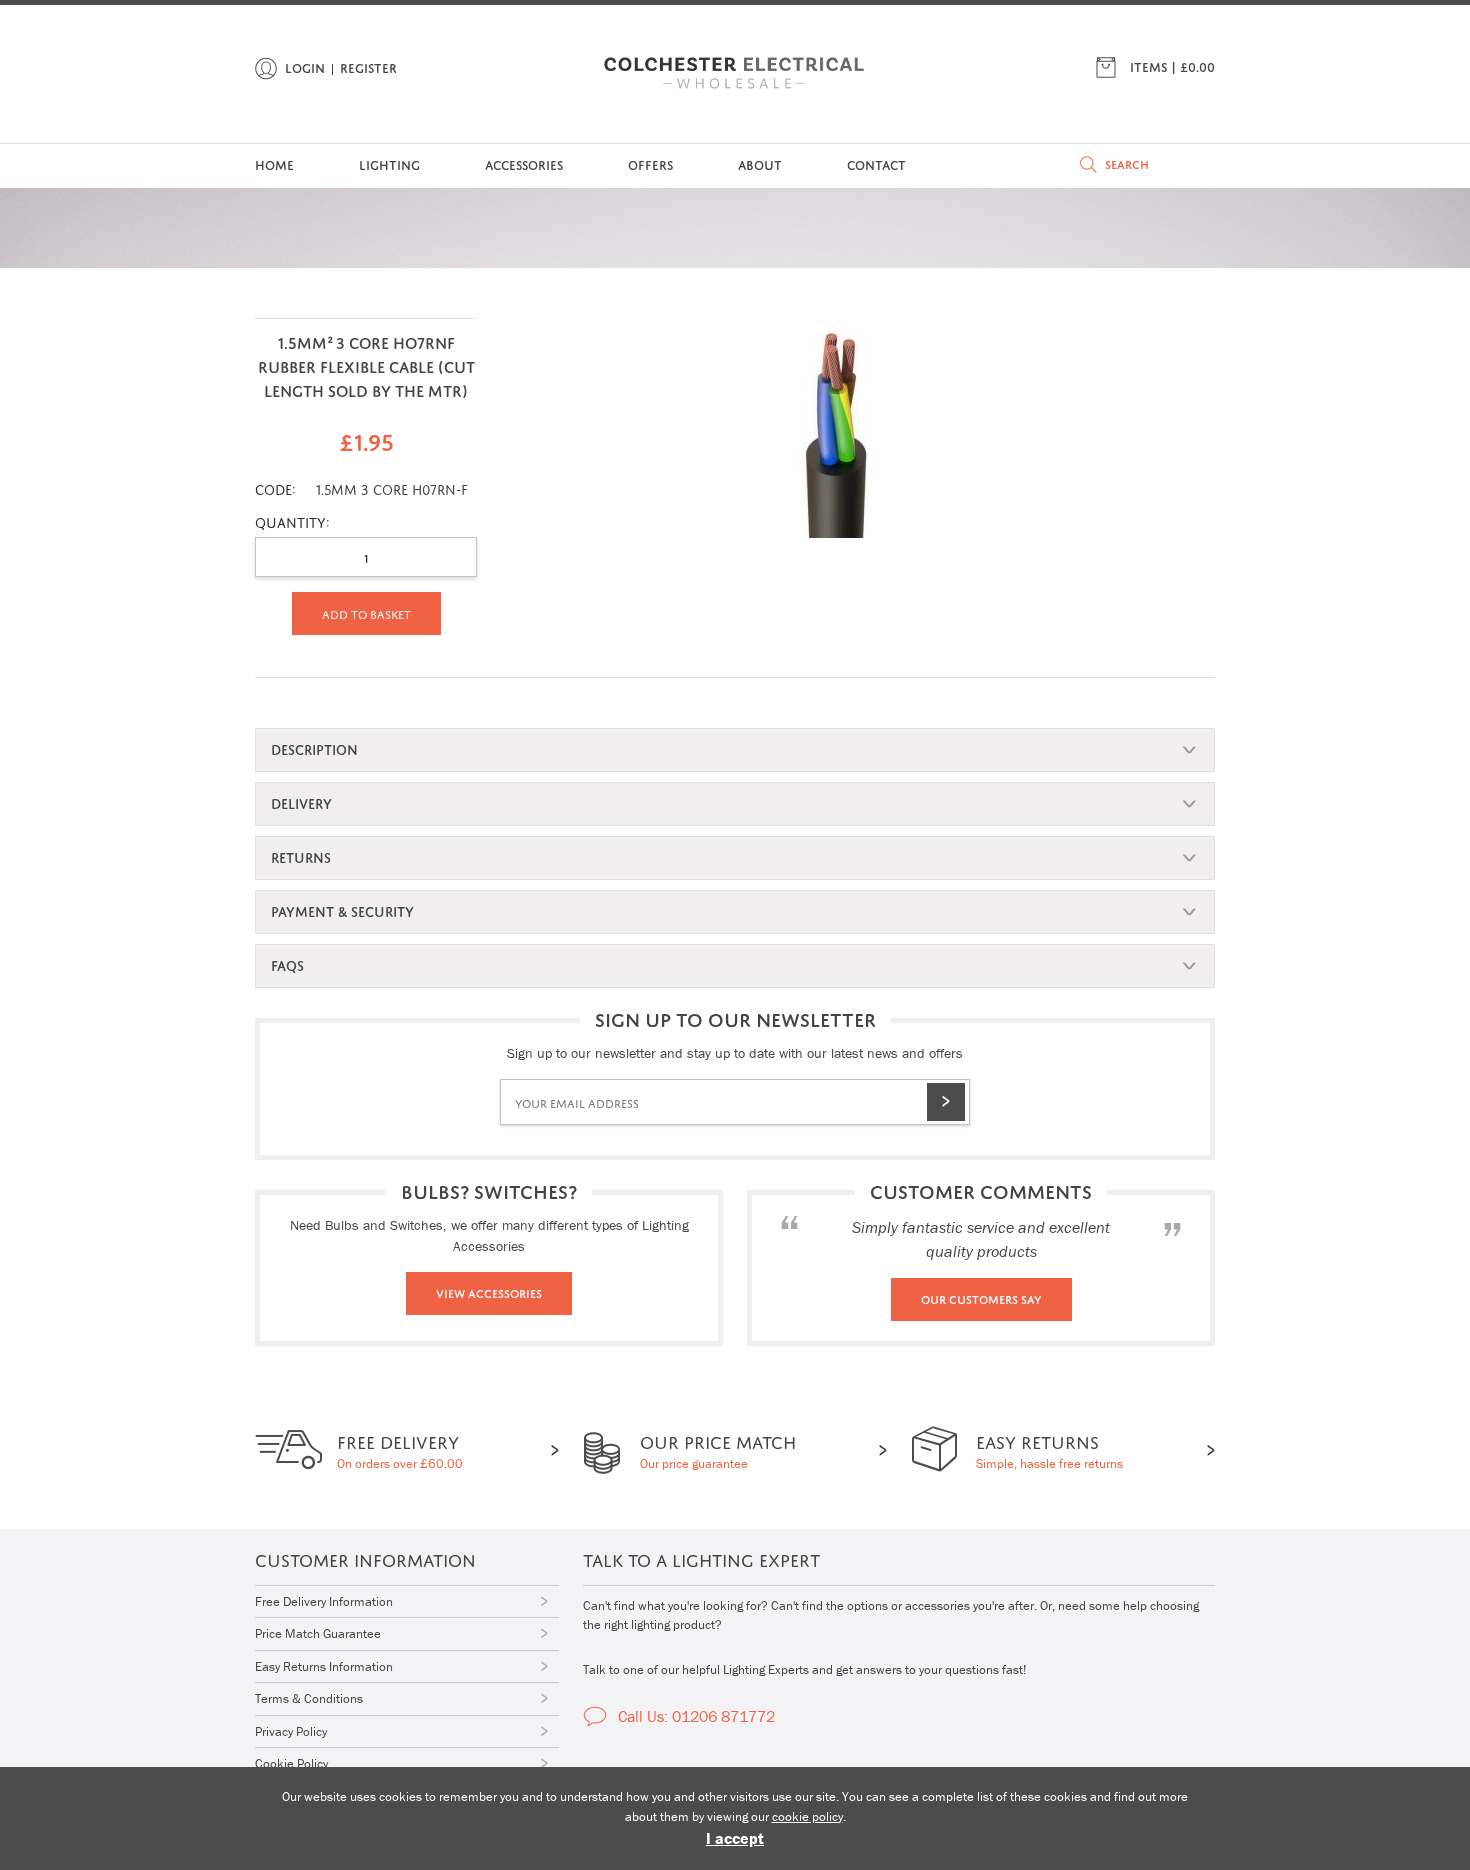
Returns (301, 855)
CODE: (275, 487)
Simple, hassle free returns (1049, 1449)
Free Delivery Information (324, 1601)
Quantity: (292, 520)
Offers (650, 163)
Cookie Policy (291, 1763)
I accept (735, 1838)
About (760, 163)
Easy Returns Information (324, 1666)
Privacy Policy (291, 1731)
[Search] (1088, 164)
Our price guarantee (718, 1449)
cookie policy (807, 1816)
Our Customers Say (981, 1298)
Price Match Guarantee (318, 1633)
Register (368, 66)
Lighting (389, 163)
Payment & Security (342, 909)
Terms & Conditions (309, 1698)
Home (274, 163)
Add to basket (366, 613)
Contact (876, 163)
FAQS (287, 963)
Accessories (524, 163)
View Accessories (489, 1292)
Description (314, 747)
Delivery (301, 801)
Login (305, 66)
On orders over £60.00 (400, 1449)
